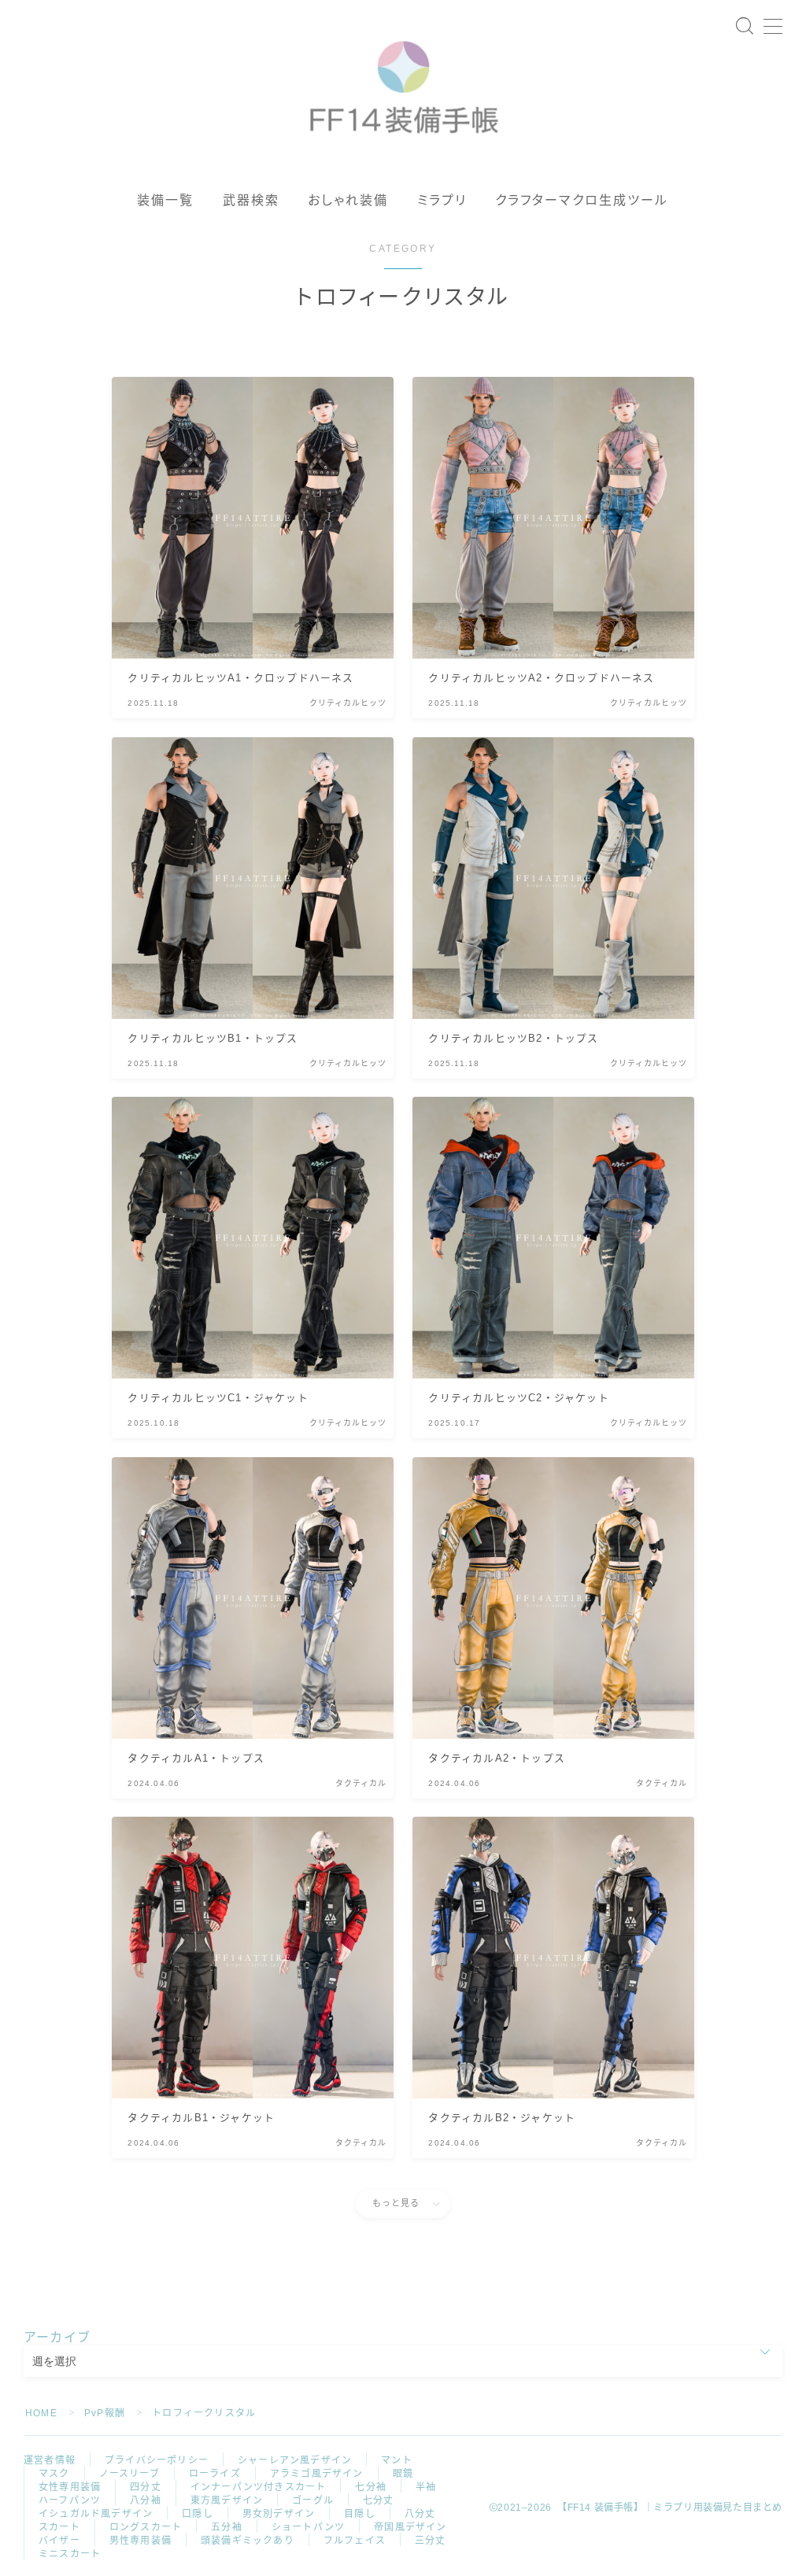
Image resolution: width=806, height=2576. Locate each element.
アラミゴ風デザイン (317, 2474)
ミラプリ (442, 200)
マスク (54, 2474)
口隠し (198, 2514)
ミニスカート (70, 2554)
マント (397, 2460)
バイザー (59, 2541)
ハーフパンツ (70, 2500)
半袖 (426, 2487)
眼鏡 (403, 2474)
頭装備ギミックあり (248, 2541)
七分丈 (379, 2500)
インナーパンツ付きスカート (259, 2487)
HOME (41, 2413)
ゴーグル (313, 2500)
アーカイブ (57, 2337)
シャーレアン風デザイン (295, 2460)
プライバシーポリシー (157, 2460)
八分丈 (420, 2514)
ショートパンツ (308, 2527)
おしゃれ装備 (348, 200)
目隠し (360, 2514)
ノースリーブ (129, 2474)
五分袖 (227, 2527)
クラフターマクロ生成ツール (582, 200)
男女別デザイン (279, 2514)
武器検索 (251, 200)
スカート (59, 2527)
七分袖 (371, 2487)
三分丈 (431, 2541)
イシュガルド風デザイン (96, 2514)
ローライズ (215, 2474)
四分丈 (146, 2487)
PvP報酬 (105, 2413)
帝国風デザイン (410, 2527)
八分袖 (146, 2500)
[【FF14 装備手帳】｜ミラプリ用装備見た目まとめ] (403, 80)
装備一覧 (165, 200)
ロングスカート (146, 2527)
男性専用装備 (140, 2541)
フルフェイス (355, 2541)
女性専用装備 (70, 2487)
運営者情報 (50, 2460)
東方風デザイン (227, 2500)
